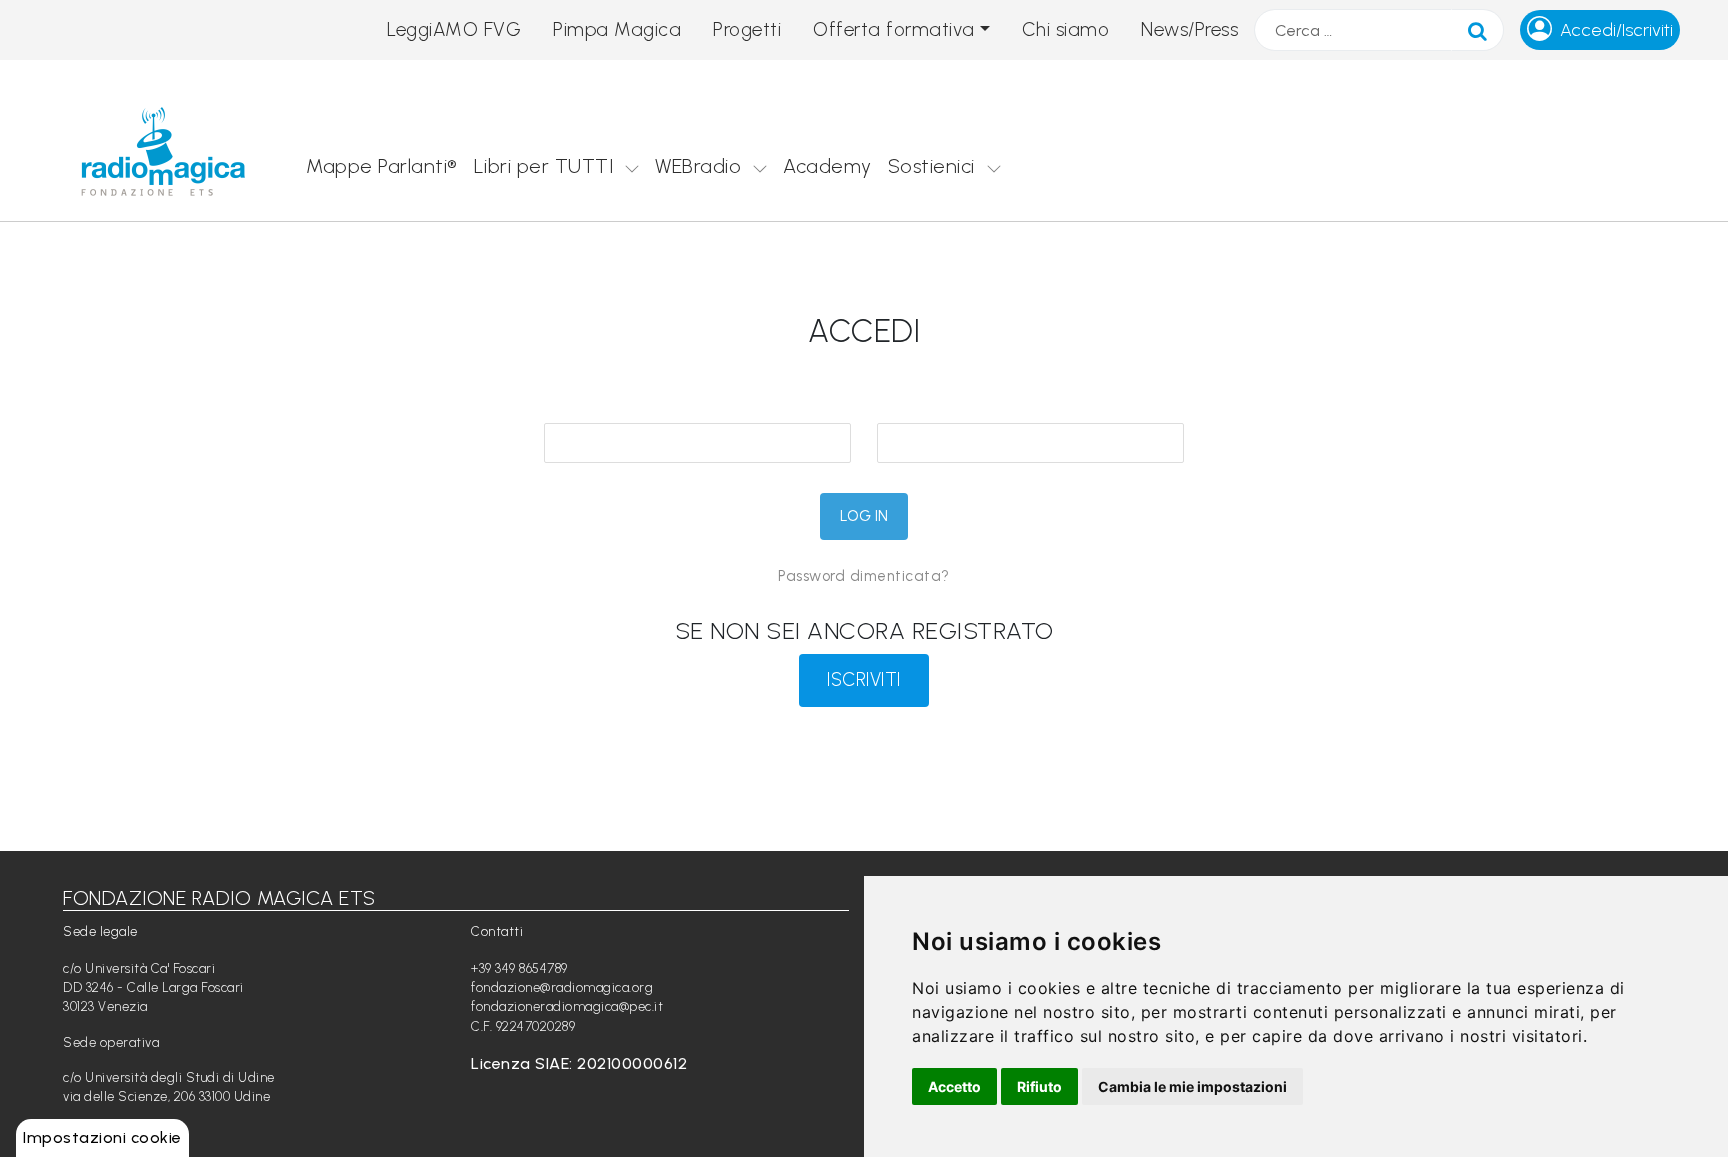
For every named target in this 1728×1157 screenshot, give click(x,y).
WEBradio (698, 166)
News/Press (1189, 29)
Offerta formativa (894, 29)
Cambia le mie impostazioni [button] (1192, 1086)
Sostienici (931, 166)
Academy (827, 166)
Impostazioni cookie (102, 1137)
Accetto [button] (954, 1086)
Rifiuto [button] (1039, 1086)
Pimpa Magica (617, 29)
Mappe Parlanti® (382, 166)
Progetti (747, 29)
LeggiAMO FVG (454, 29)
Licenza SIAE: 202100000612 (579, 1063)
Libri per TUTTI (544, 166)
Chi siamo (1066, 29)
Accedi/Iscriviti (1616, 30)
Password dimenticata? (864, 576)
